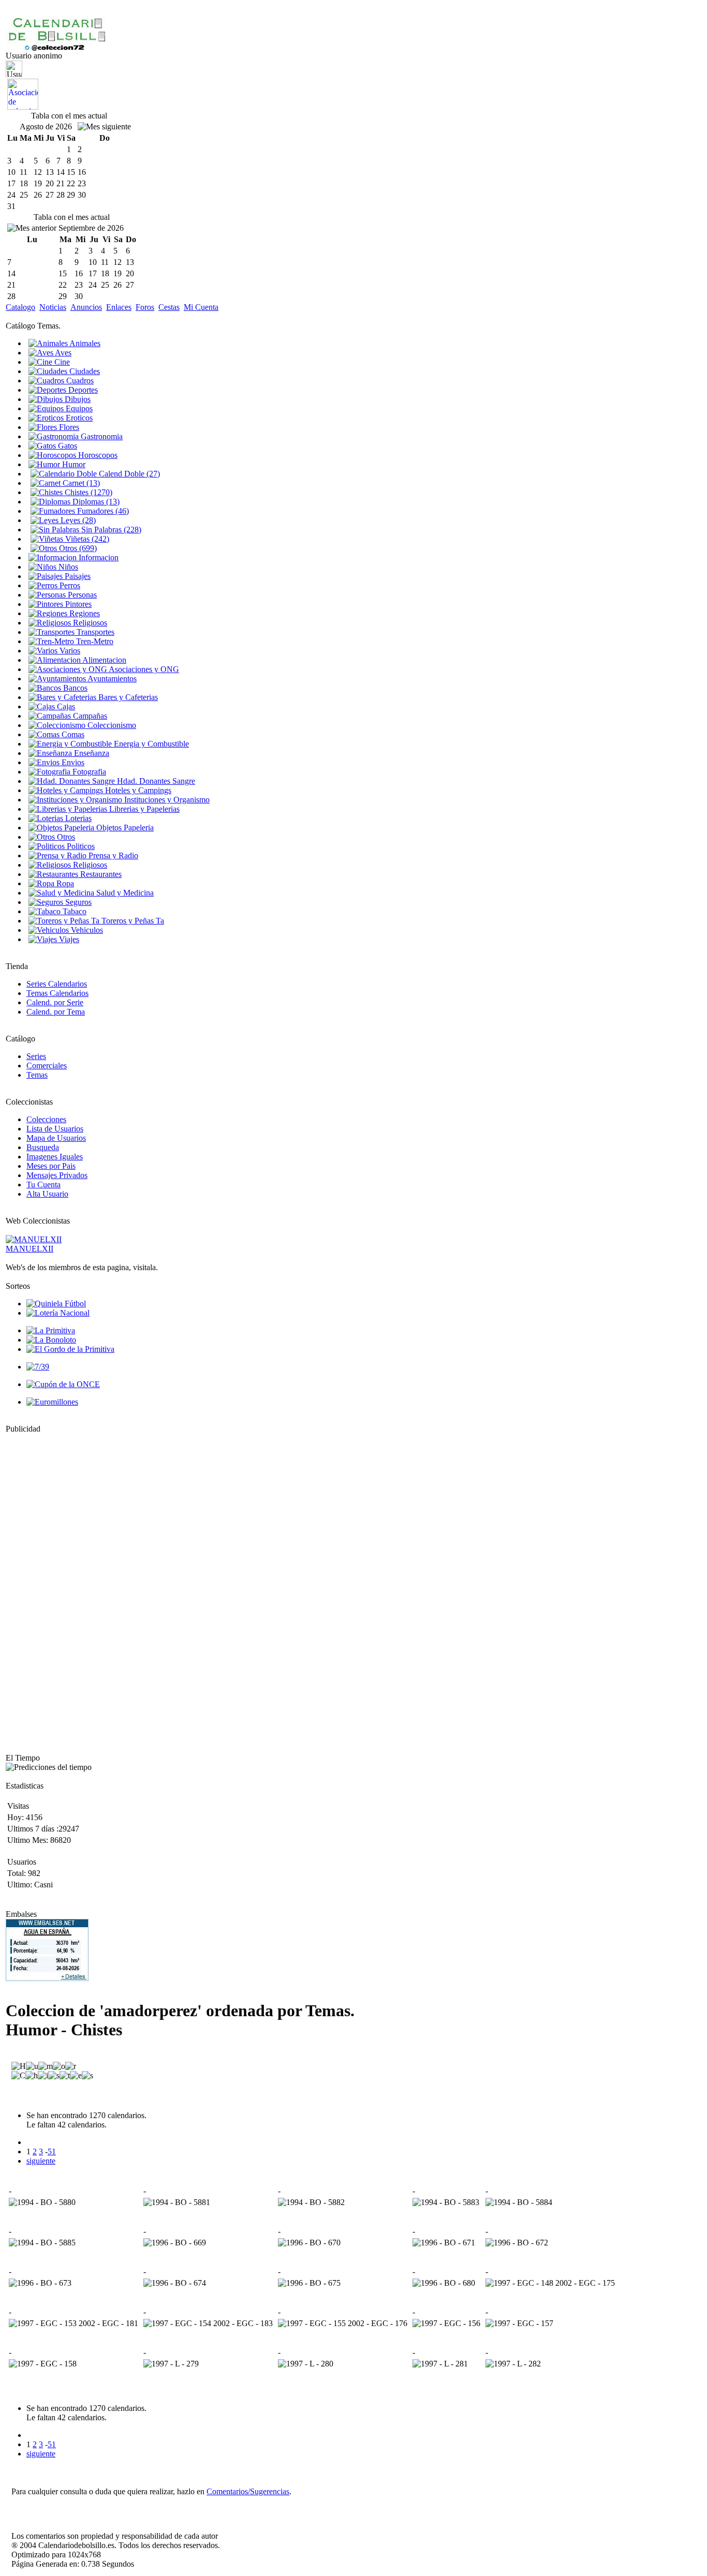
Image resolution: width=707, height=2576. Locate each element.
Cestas (169, 307)
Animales (84, 343)
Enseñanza (91, 753)
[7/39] (38, 1367)
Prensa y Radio (112, 855)
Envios (72, 762)
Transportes (94, 632)
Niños (67, 567)
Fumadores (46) (102, 511)
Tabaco (73, 911)
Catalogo (20, 307)
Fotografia (88, 772)
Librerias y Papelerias (143, 809)
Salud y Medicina (124, 893)
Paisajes (77, 576)
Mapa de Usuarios (56, 1138)
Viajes (68, 939)
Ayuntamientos (111, 679)
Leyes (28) (77, 520)
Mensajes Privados (57, 1175)
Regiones (84, 613)
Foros (145, 307)
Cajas (65, 706)
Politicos (80, 846)
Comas (72, 734)
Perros (69, 585)
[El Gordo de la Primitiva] (70, 1349)
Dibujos (77, 399)
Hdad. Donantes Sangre (155, 781)
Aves (62, 353)
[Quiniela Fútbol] (56, 1304)
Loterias (77, 818)
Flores (68, 427)
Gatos (67, 446)
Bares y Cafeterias (127, 697)
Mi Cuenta (201, 307)
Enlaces (119, 307)
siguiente (41, 2161)
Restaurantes (100, 874)
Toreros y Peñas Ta (132, 921)
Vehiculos (86, 930)
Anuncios (86, 307)
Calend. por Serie (55, 1002)
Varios (69, 651)
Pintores (77, 604)
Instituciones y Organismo (166, 800)
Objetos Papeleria (124, 828)
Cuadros (79, 381)
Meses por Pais (51, 1166)
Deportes (82, 390)
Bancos (74, 688)
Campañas (89, 716)
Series (36, 1056)
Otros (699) (77, 548)
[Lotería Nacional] (58, 1313)
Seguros (77, 902)
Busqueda (43, 1147)
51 (52, 2151)
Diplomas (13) (95, 502)
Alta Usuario (47, 1194)
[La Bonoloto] (51, 1340)
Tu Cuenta (43, 1185)
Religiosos (89, 623)
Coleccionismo (111, 725)
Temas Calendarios (57, 993)
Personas (81, 595)
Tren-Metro (94, 641)
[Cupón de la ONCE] (63, 1384)
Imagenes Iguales (55, 1157)
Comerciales (47, 1066)
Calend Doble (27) (128, 474)
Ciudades (84, 371)
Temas (37, 1075)
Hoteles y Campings (137, 790)
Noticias (53, 307)
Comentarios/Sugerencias (248, 2491)
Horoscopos (97, 455)
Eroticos (78, 418)
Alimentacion (104, 660)
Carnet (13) (80, 483)
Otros (65, 837)
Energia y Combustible (150, 744)
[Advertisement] (37, 1589)
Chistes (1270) (87, 492)
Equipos (78, 408)
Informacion (98, 557)
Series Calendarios (57, 984)
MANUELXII (30, 1249)
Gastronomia (101, 436)
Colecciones (46, 1119)
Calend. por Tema (56, 1012)
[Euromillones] (52, 1402)
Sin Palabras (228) (110, 530)
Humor (73, 464)
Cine (61, 362)
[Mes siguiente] (104, 127)
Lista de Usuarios (55, 1129)
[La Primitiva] (51, 1330)
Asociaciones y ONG (143, 669)
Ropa (64, 883)
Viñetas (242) (86, 539)
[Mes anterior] (32, 228)
